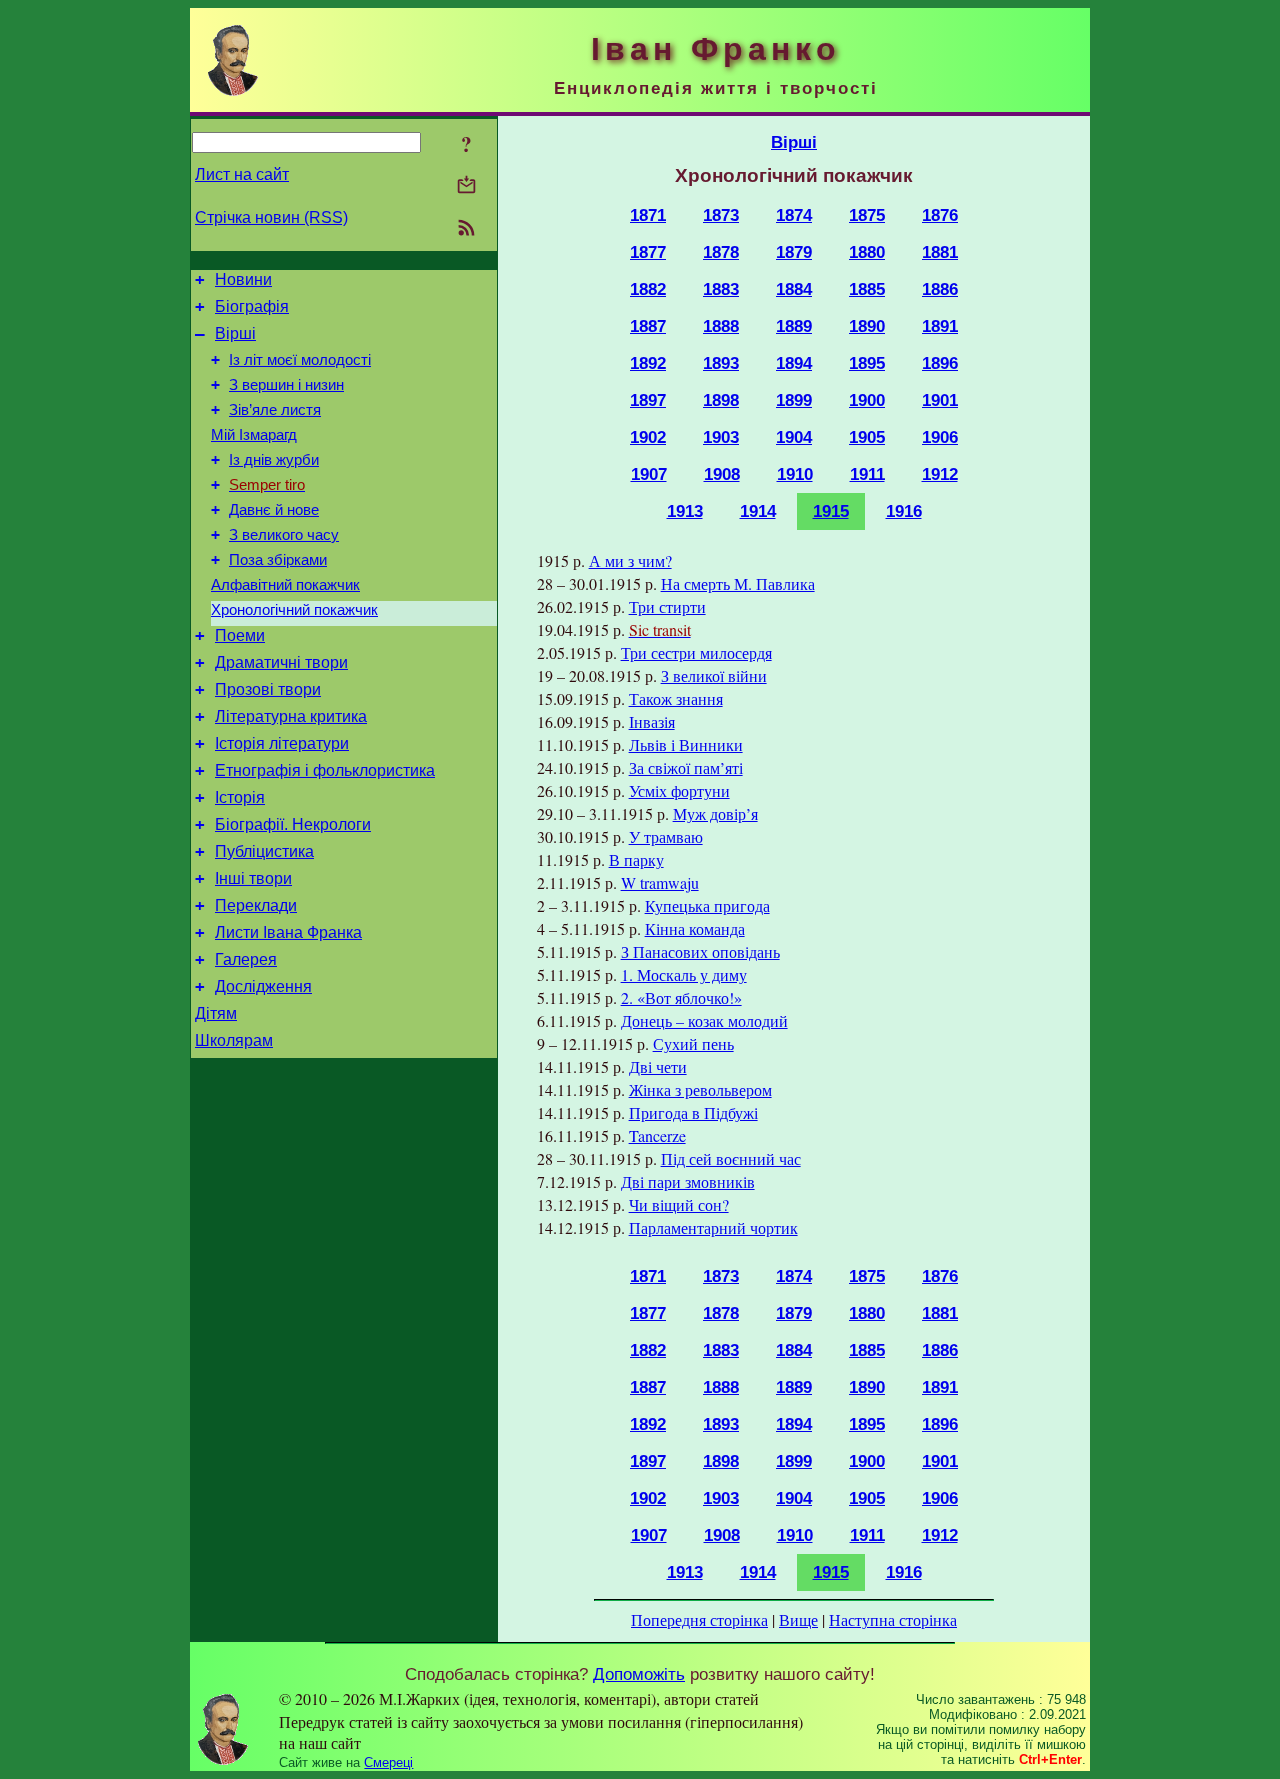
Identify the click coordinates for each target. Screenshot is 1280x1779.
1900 (867, 400)
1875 (867, 215)
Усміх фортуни (679, 790)
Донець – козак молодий (704, 1020)
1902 (648, 437)
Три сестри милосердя (696, 652)
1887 (648, 326)
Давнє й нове (274, 510)
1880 (867, 252)
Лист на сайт (242, 174)
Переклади (256, 905)
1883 (721, 289)
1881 (940, 252)
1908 (722, 474)
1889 (794, 326)
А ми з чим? (630, 560)
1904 (794, 437)
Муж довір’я (715, 813)
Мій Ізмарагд (254, 435)
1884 (794, 289)
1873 (721, 215)
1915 (831, 511)
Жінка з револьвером (700, 1089)
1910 (795, 474)
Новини (243, 279)
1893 (721, 363)
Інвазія (652, 721)
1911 (867, 474)
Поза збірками (278, 560)
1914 (758, 511)
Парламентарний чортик (713, 1227)
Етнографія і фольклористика (325, 770)
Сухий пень (693, 1043)
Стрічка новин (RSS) (271, 217)
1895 (867, 363)
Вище (798, 1619)
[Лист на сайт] (466, 186)
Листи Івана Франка (288, 932)
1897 (648, 400)
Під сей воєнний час (731, 1158)
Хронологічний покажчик (294, 610)
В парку (636, 859)
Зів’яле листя (275, 410)
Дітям (216, 1013)
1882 (648, 289)
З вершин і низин (286, 385)
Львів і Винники (686, 744)
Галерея (246, 959)
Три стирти (667, 606)
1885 (867, 289)
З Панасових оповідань (700, 951)
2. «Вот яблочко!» (681, 997)
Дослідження (263, 986)
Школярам (234, 1040)
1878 (721, 252)
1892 (648, 363)
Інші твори (253, 878)
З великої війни (714, 675)
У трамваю (666, 836)
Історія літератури (282, 743)
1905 (867, 437)
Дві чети (658, 1066)
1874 (794, 215)
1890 (867, 326)
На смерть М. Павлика (738, 583)
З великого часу (284, 535)
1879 (794, 252)
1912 (940, 474)
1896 (940, 363)
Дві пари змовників (688, 1181)
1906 (940, 437)
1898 (721, 400)
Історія (240, 797)
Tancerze (657, 1135)
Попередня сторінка (699, 1619)
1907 (649, 474)
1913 (685, 511)
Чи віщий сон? (679, 1204)
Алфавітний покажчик (285, 585)
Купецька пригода (707, 905)
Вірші (235, 333)
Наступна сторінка (893, 1619)
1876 (940, 215)
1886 (940, 289)
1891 (940, 326)
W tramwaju (660, 882)
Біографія (252, 306)
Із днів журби (274, 460)
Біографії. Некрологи (293, 824)
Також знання (676, 698)
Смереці (388, 1762)
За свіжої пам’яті (686, 767)
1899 (794, 400)
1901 (940, 400)
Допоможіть (639, 1674)
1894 (794, 363)
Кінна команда (695, 928)
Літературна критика (291, 716)
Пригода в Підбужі (693, 1112)
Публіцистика (264, 851)
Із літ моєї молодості (300, 360)
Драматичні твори (281, 662)
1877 (648, 252)
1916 (904, 511)
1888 (721, 326)
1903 (721, 437)
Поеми (240, 635)
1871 (648, 215)
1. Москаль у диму (684, 974)
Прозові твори (268, 689)
